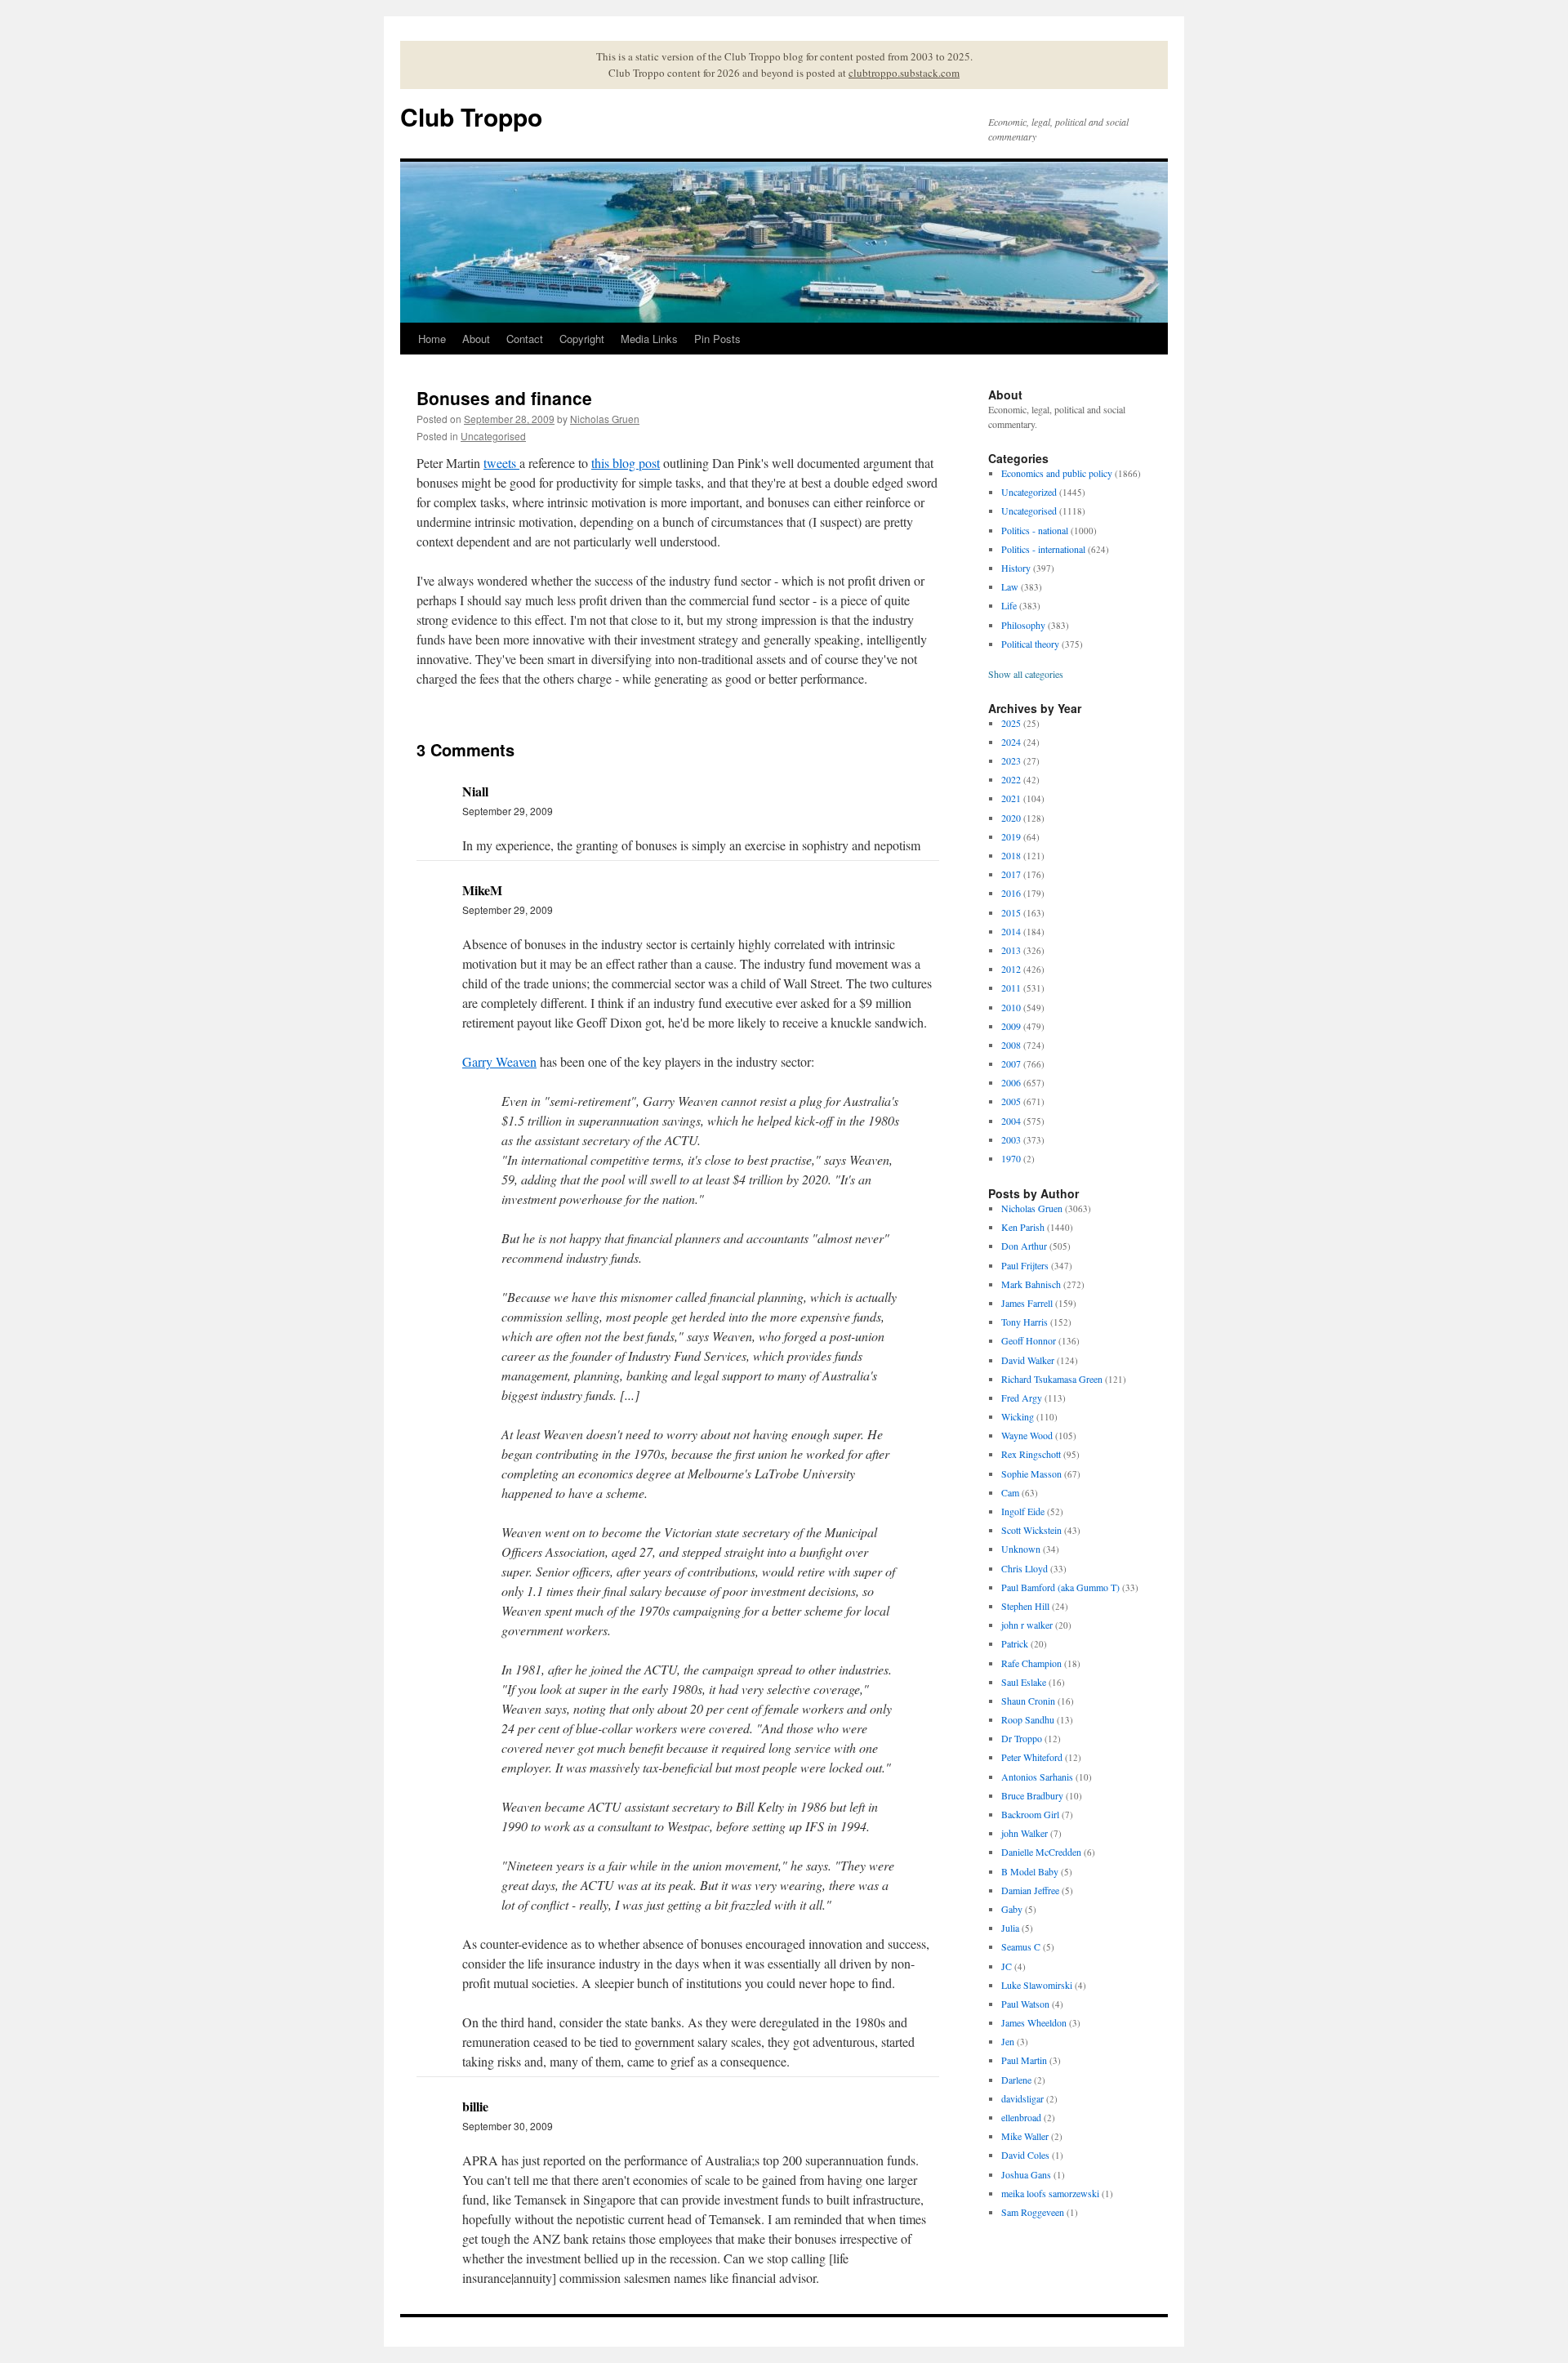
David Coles (1025, 2155)
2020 (1011, 818)
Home (432, 339)
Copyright (582, 339)
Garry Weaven (499, 1061)
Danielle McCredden (1041, 1852)
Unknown (1021, 1549)
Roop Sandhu (1028, 1719)
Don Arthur (1024, 1246)
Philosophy (1023, 625)
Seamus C (1021, 1946)
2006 (1011, 1082)
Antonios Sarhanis (1037, 1777)
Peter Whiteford (1032, 1757)
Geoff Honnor (1029, 1340)
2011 (1011, 988)
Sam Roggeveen (1033, 2212)
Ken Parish (1023, 1227)
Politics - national (1035, 530)
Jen (1008, 2041)
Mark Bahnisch (1031, 1284)
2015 (1011, 912)
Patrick (1015, 1643)
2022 (1011, 779)
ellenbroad (1021, 2117)
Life (1009, 605)
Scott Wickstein (1031, 1530)
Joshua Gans (1026, 2174)
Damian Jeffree (1030, 1890)
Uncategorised (493, 436)
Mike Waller (1025, 2136)
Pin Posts (717, 339)
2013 (1011, 950)
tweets (501, 463)
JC (1007, 1966)
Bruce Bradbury (1032, 1795)
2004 (1011, 1121)
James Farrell (1027, 1303)
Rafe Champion (1031, 1663)
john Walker (1025, 1833)
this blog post (626, 463)
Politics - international (1043, 549)
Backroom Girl (1030, 1814)
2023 (1011, 760)
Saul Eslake (1024, 1682)
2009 (1011, 1026)
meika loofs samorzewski (1050, 2193)
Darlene (1016, 2080)
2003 (1011, 1139)
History (1016, 568)
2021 (1011, 798)
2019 (1011, 836)
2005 (1011, 1101)
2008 (1011, 1045)
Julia (1010, 1928)
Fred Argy (1022, 1398)
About (476, 339)
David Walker (1028, 1360)
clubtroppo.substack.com (904, 73)
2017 (1011, 874)
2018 (1011, 855)
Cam (1010, 1492)
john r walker (1027, 1625)
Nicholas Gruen (605, 419)
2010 (1011, 1007)
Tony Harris (1025, 1322)
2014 (1011, 931)
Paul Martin (1024, 2060)
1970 (1011, 1158)
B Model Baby (1030, 1871)
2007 (1011, 1063)
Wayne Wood (1027, 1435)
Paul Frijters (1025, 1265)
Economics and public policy (1057, 473)
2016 (1011, 893)
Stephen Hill (1025, 1606)
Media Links (649, 339)
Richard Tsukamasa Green (1052, 1379)
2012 (1011, 969)
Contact (525, 339)
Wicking (1018, 1416)
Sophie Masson (1031, 1474)
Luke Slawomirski (1037, 1985)
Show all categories (1026, 674)
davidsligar (1022, 2098)
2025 (1011, 723)
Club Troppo (471, 116)
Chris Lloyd (1025, 1568)
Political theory (1030, 644)
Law (1010, 586)
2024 (1011, 742)
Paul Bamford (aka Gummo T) (1060, 1587)
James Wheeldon (1034, 2022)
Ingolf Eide (1023, 1511)
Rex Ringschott (1031, 1454)
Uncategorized (1029, 492)
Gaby (1012, 1909)
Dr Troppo (1022, 1738)
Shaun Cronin (1028, 1701)
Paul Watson (1025, 2004)
